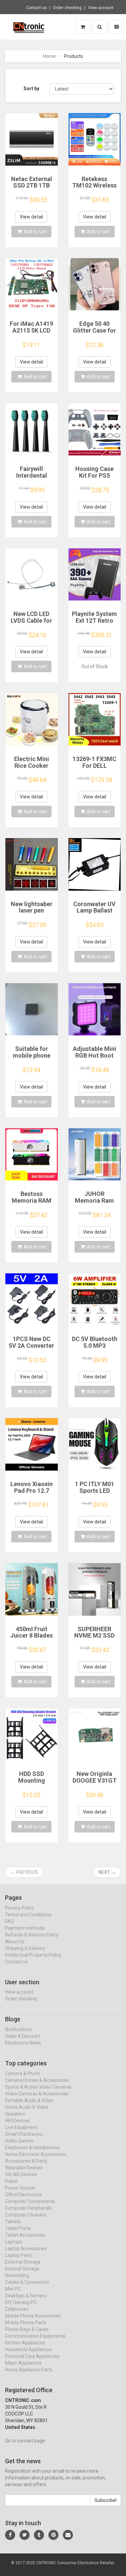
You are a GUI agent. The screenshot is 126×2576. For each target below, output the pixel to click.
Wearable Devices (24, 2168)
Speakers (15, 2114)
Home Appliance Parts (29, 2370)
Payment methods (25, 1928)
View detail (31, 217)
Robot (11, 2181)
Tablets (13, 2222)
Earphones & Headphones (32, 2148)
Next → (107, 1872)
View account (101, 8)
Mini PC (13, 2289)
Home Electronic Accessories (36, 2154)
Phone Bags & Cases (27, 2329)
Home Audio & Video (27, 2107)
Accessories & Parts (26, 2161)
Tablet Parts (18, 2228)
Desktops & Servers (26, 2296)
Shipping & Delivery (25, 1948)
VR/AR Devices (21, 2174)
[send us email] (68, 2535)
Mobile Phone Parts (26, 2323)
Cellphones (17, 2309)
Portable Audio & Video (29, 2100)
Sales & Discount (23, 2036)
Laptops (14, 2242)
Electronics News (23, 2043)
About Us (15, 1942)
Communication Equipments (35, 2336)
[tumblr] (39, 2535)
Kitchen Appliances (25, 2343)
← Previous (24, 1872)
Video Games (19, 2141)
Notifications (18, 2029)
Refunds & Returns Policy (32, 1935)
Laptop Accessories (26, 2248)
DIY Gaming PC (21, 2302)
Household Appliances (29, 2349)
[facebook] (10, 2535)
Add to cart (35, 232)
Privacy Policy (19, 1908)
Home (49, 56)
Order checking (67, 8)
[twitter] (25, 2535)
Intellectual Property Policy (33, 1955)
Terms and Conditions (28, 1915)
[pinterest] (53, 2535)
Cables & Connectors (27, 2282)
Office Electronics (23, 2195)
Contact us (36, 8)
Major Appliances (23, 2363)
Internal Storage (22, 2269)
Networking (17, 2275)
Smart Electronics (24, 2134)
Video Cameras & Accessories (37, 2094)
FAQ (9, 1921)
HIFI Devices (17, 2121)
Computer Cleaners (26, 2215)
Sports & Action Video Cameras (38, 2087)
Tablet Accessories (25, 2235)
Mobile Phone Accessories (33, 2316)
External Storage (23, 2262)
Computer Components (30, 2201)
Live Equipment (21, 2127)
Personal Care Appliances (32, 2356)
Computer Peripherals (28, 2208)
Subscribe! (106, 2500)
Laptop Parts (19, 2255)
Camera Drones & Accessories (37, 2080)
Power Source (20, 2188)
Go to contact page (25, 2441)
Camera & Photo (23, 2073)
